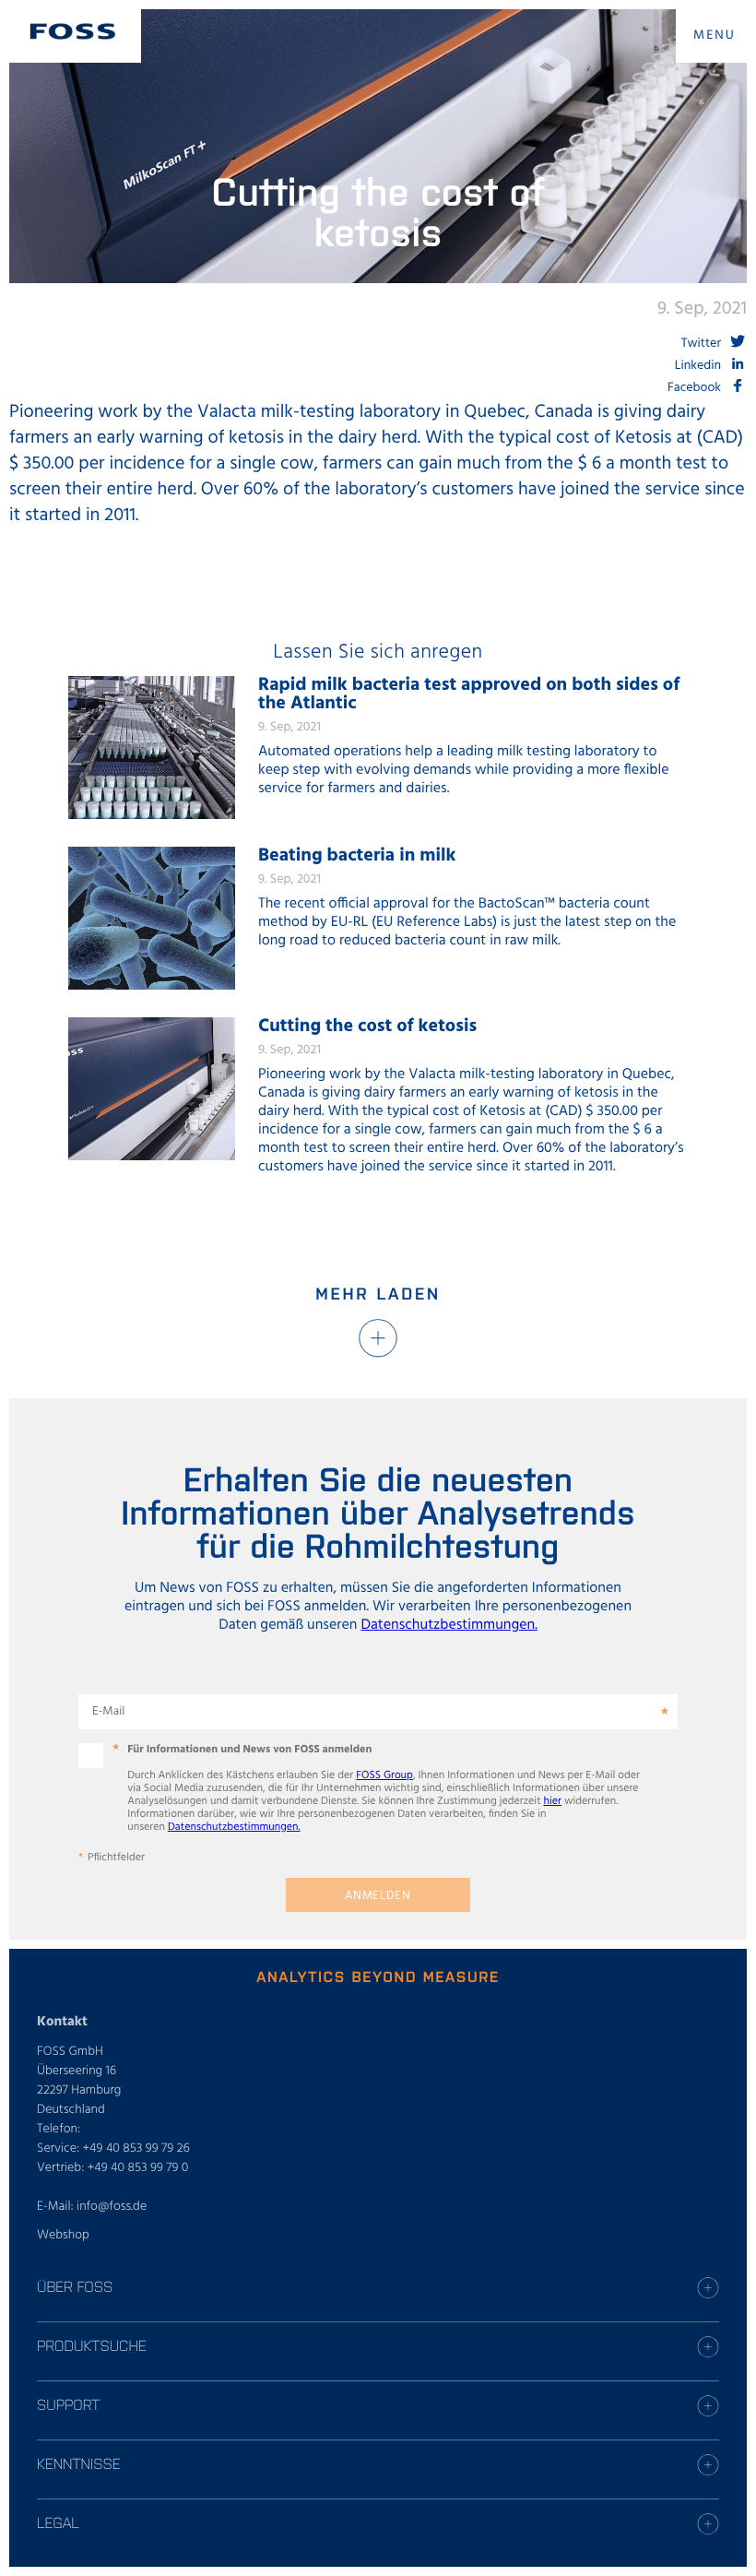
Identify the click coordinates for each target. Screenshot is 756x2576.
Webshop (63, 2235)
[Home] (73, 31)
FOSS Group (384, 1775)
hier (553, 1801)
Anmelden (378, 1896)
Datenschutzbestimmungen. (449, 1625)
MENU (715, 36)
